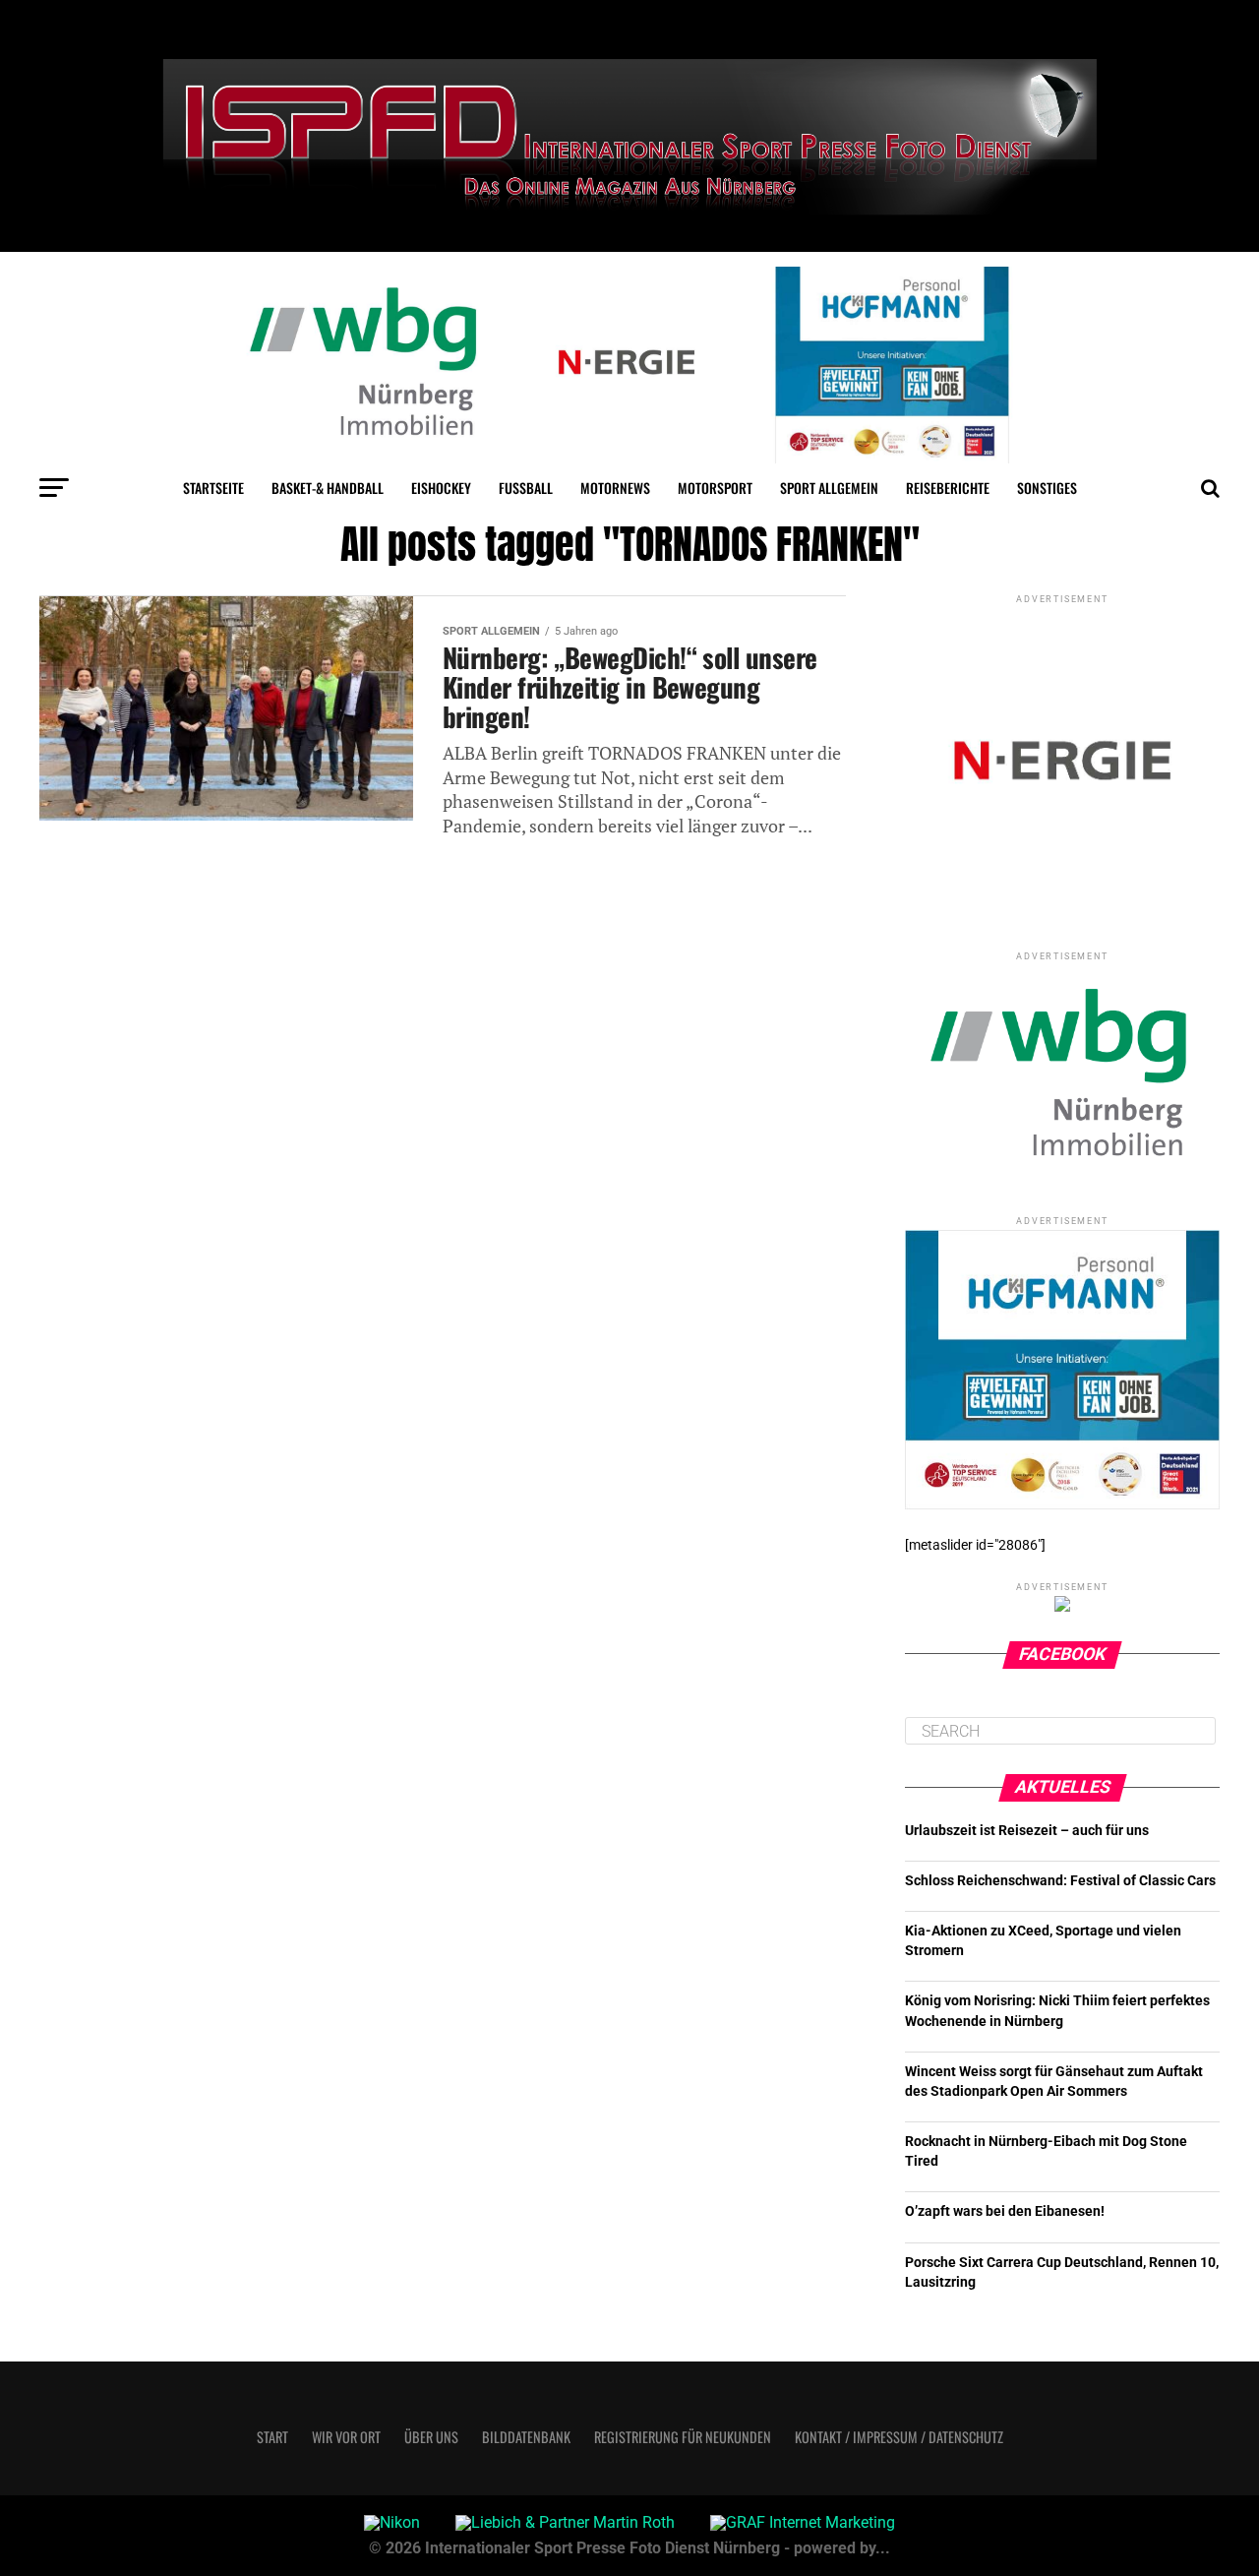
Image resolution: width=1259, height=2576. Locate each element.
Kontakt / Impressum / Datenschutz (899, 2437)
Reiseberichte (948, 488)
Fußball (526, 488)
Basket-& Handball (328, 488)
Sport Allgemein (829, 488)
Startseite (213, 488)
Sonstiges (1047, 488)
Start (272, 2437)
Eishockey (441, 488)
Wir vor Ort (346, 2437)
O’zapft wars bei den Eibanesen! (1005, 2211)
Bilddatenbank (526, 2437)
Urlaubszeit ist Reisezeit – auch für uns (1027, 1831)
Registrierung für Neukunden (683, 2437)
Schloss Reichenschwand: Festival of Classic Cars (1060, 1881)
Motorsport (715, 488)
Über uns (431, 2437)
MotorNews (615, 488)
